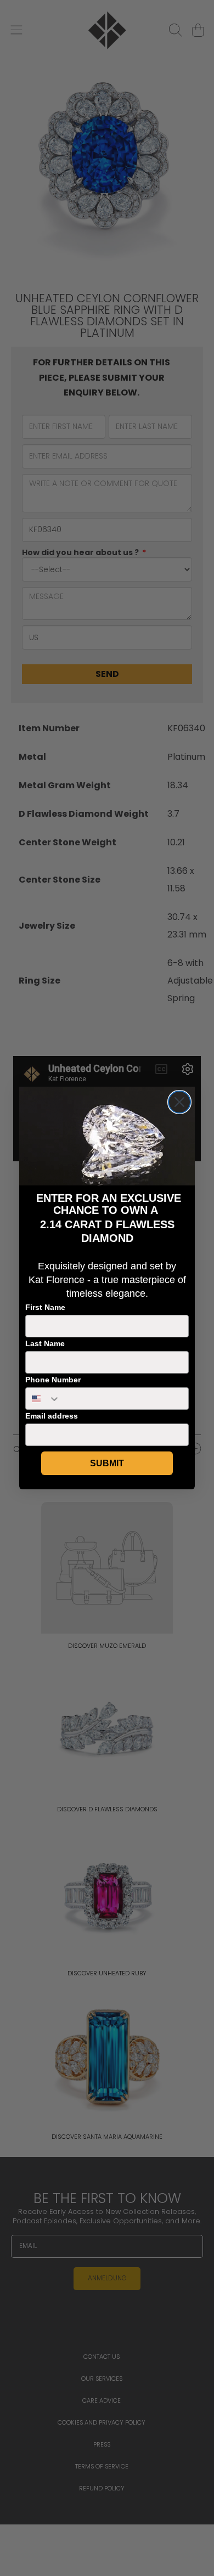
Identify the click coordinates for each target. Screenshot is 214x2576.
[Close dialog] (179, 1102)
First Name (45, 1307)
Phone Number (53, 1380)
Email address (52, 1416)
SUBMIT (107, 1463)
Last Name (45, 1343)
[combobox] (43, 1399)
